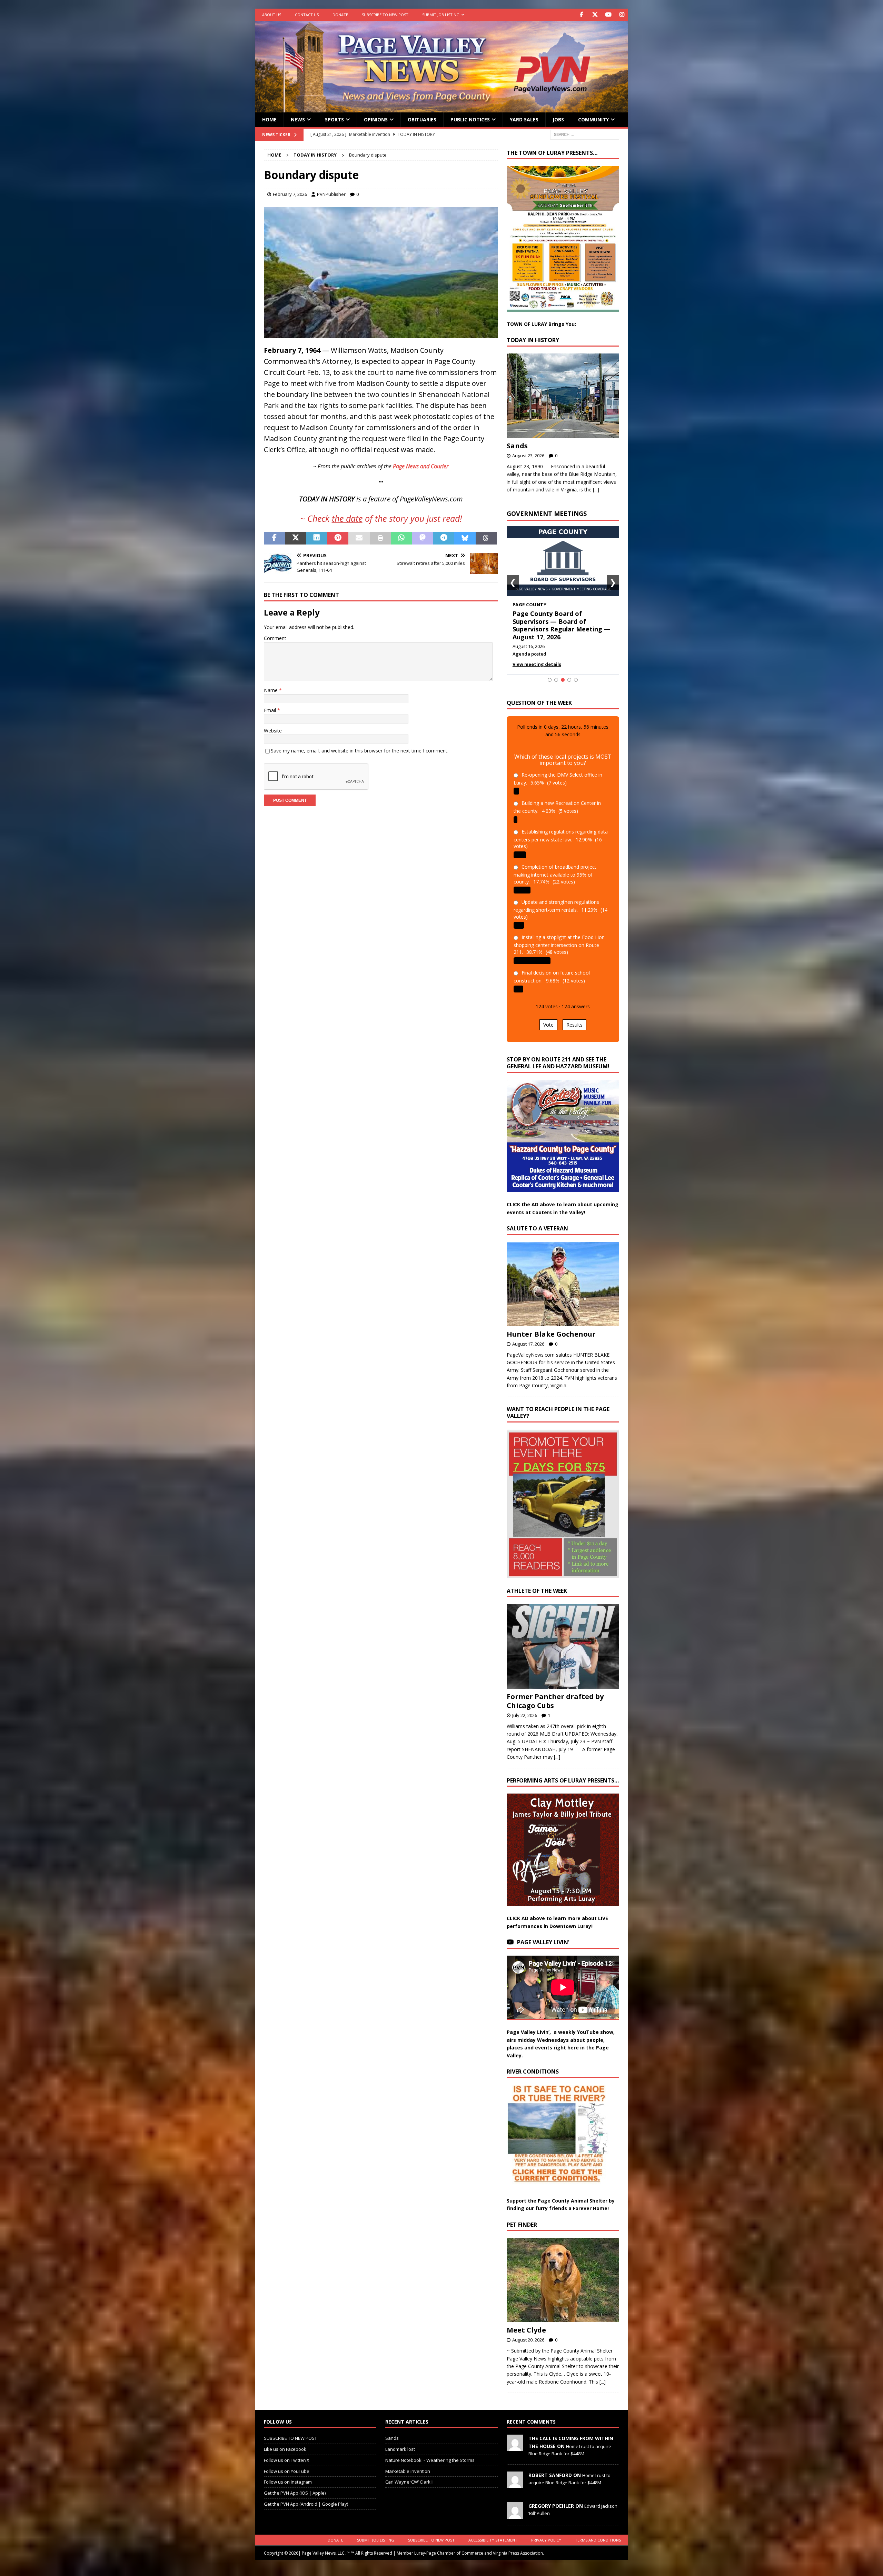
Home (269, 119)
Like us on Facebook (285, 2442)
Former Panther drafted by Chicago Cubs (555, 1693)
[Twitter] (595, 15)
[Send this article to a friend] (359, 538)
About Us (272, 15)
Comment (275, 638)
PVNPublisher (331, 194)
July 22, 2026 (525, 1707)
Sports (334, 119)
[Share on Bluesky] (465, 538)
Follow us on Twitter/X (287, 2452)
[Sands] (563, 396)
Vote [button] (548, 1017)
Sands (517, 446)
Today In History (533, 340)
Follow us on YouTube (287, 2463)
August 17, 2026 (528, 1336)
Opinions (376, 119)
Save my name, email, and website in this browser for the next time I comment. (360, 751)
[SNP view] (381, 333)
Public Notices (470, 119)
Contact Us (307, 15)
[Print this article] (380, 538)
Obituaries (422, 119)
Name (271, 690)
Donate (340, 15)
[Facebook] (581, 15)
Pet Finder (522, 2217)
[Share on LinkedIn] (317, 538)
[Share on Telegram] (444, 538)
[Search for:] (585, 134)
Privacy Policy (546, 2532)
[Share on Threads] (486, 538)
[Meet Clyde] (563, 2272)
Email (271, 710)
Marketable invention (408, 2463)
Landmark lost (400, 2442)
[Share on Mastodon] (423, 538)
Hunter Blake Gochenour (551, 1326)
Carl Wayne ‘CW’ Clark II (409, 2474)
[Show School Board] (569, 672)
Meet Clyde (526, 2322)
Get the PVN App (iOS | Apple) (295, 2485)
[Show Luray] (550, 672)
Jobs (558, 119)
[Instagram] (622, 15)
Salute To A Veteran (537, 1221)
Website (273, 731)
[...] (596, 490)
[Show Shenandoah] (556, 672)
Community (593, 119)
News (298, 119)
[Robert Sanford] (515, 2477)
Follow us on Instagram (288, 2474)
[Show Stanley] (576, 672)
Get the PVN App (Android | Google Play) (306, 2496)
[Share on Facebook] (274, 538)
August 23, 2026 (528, 456)
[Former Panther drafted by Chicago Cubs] (563, 1639)
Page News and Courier (421, 466)
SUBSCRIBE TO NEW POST (385, 15)
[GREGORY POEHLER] (515, 2507)
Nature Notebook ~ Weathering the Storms (430, 2452)
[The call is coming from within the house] (515, 2440)
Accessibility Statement (493, 2532)
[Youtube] (608, 15)
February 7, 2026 (290, 194)
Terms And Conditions (598, 2532)
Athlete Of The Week (537, 1583)
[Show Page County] (563, 672)
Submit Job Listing (441, 15)
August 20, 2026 (528, 2332)
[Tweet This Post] (295, 538)
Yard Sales (524, 119)
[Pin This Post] (338, 538)
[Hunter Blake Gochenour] (563, 1276)
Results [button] (574, 1017)
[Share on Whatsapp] (401, 538)
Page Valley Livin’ (543, 1935)
